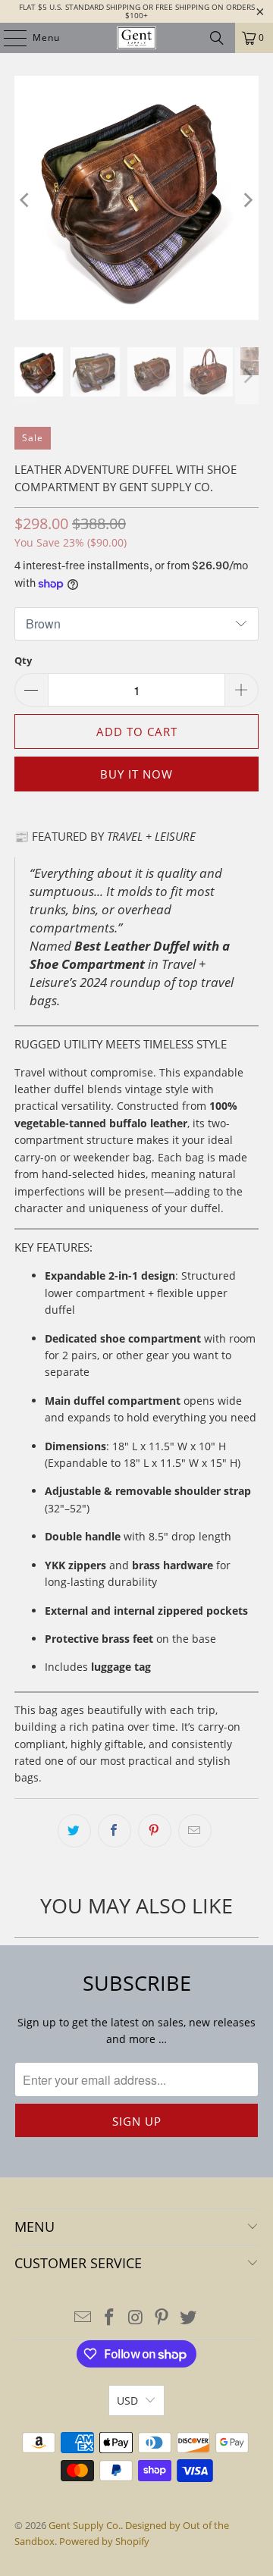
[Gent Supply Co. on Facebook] (109, 2318)
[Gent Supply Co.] (136, 38)
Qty (23, 660)
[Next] (247, 200)
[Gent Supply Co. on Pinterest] (162, 2318)
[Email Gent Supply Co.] (83, 2318)
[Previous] (26, 200)
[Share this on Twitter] (74, 1831)
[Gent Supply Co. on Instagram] (136, 2318)
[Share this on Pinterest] (155, 1831)
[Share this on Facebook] (115, 1831)
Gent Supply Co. (85, 2525)
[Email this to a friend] (195, 1831)
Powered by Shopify (104, 2541)
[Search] (217, 38)
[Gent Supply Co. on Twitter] (189, 2318)
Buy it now (136, 774)
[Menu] (8, 38)
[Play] (136, 200)
